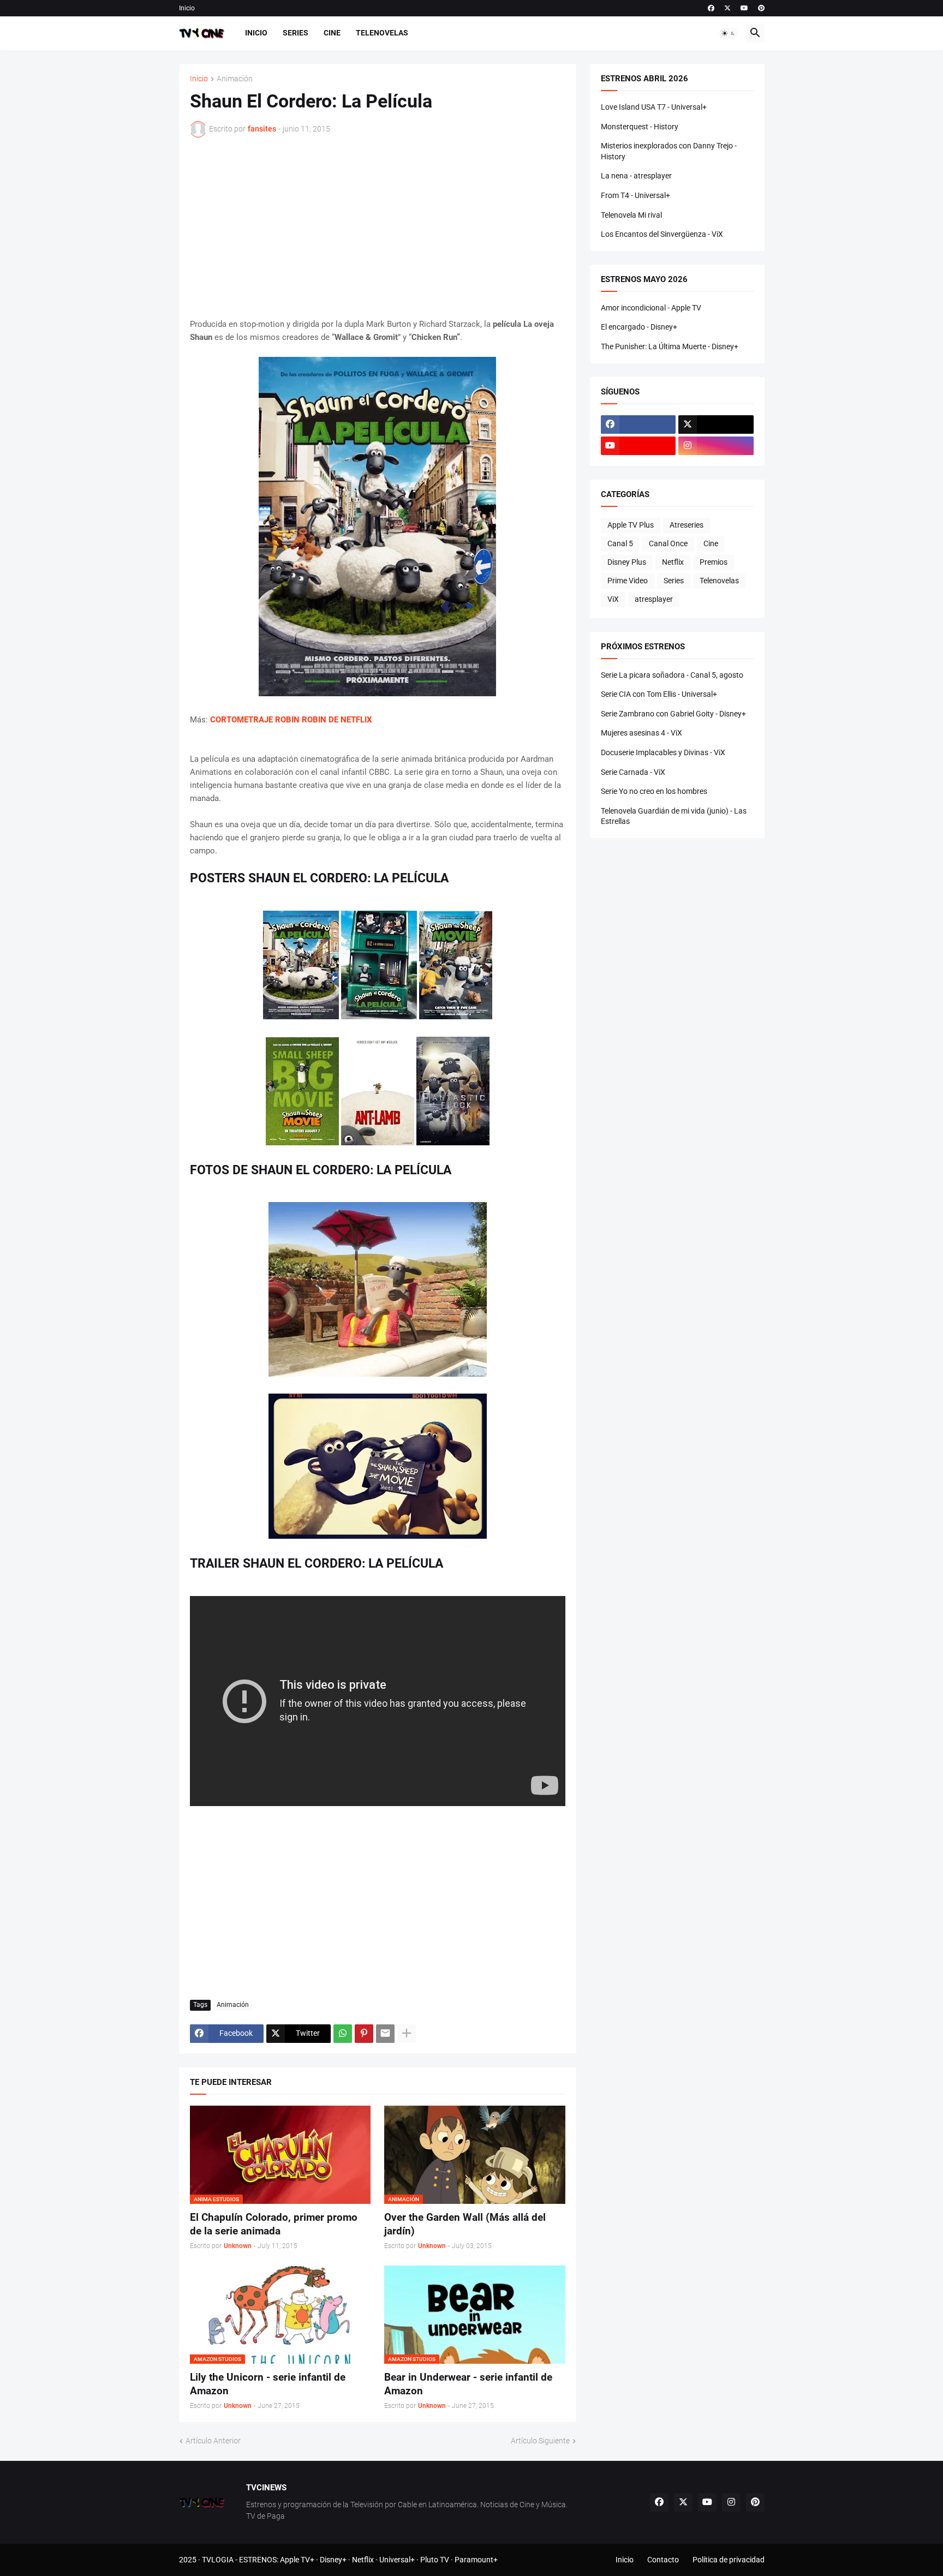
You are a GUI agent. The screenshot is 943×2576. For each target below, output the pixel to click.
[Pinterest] (364, 2034)
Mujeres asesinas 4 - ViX (641, 733)
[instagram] (716, 446)
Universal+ (397, 2560)
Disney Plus (627, 562)
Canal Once (668, 543)
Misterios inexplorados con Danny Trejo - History (669, 151)
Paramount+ (476, 2560)
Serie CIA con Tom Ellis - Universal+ (659, 694)
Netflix (673, 562)
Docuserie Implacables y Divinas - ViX (663, 752)
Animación (235, 79)
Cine (332, 33)
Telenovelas (382, 33)
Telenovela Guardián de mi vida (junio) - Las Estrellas (674, 816)
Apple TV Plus (631, 525)
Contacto (663, 2560)
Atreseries (687, 525)
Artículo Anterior (213, 2441)
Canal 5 (620, 543)
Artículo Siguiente (540, 2441)
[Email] (385, 2034)
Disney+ (333, 2560)
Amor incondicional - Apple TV (651, 308)
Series (296, 33)
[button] (729, 33)
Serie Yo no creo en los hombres (654, 791)
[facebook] (711, 8)
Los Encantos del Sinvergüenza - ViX (662, 234)
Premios (714, 562)
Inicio (187, 8)
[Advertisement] (378, 228)
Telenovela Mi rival (631, 215)
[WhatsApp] (343, 2034)
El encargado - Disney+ (639, 327)
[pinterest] (761, 8)
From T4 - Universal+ (635, 195)
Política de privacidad (729, 2560)
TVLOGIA (218, 2560)
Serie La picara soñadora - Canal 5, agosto (672, 675)
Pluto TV (435, 2560)
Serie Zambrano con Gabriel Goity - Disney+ (673, 714)
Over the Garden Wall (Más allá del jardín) (465, 2224)
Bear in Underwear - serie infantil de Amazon (468, 2384)
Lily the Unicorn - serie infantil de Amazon (268, 2384)
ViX (613, 599)
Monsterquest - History (640, 127)
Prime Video (628, 581)
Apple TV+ (297, 2560)
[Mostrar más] (407, 2034)
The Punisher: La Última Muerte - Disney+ (670, 346)
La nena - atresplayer (636, 176)
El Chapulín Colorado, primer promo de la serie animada (274, 2224)
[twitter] (727, 8)
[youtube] (744, 8)
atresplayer (654, 599)
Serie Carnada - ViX (633, 772)
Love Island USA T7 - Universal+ (654, 107)
